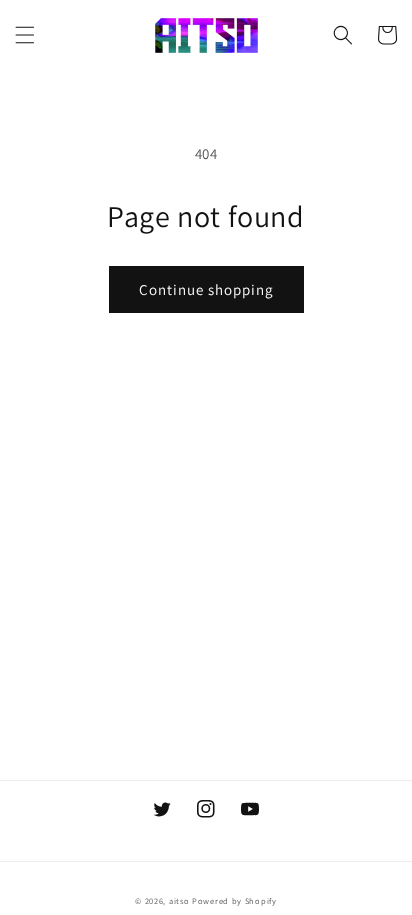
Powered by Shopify (234, 900)
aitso (179, 900)
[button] (25, 35)
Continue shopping (206, 289)
